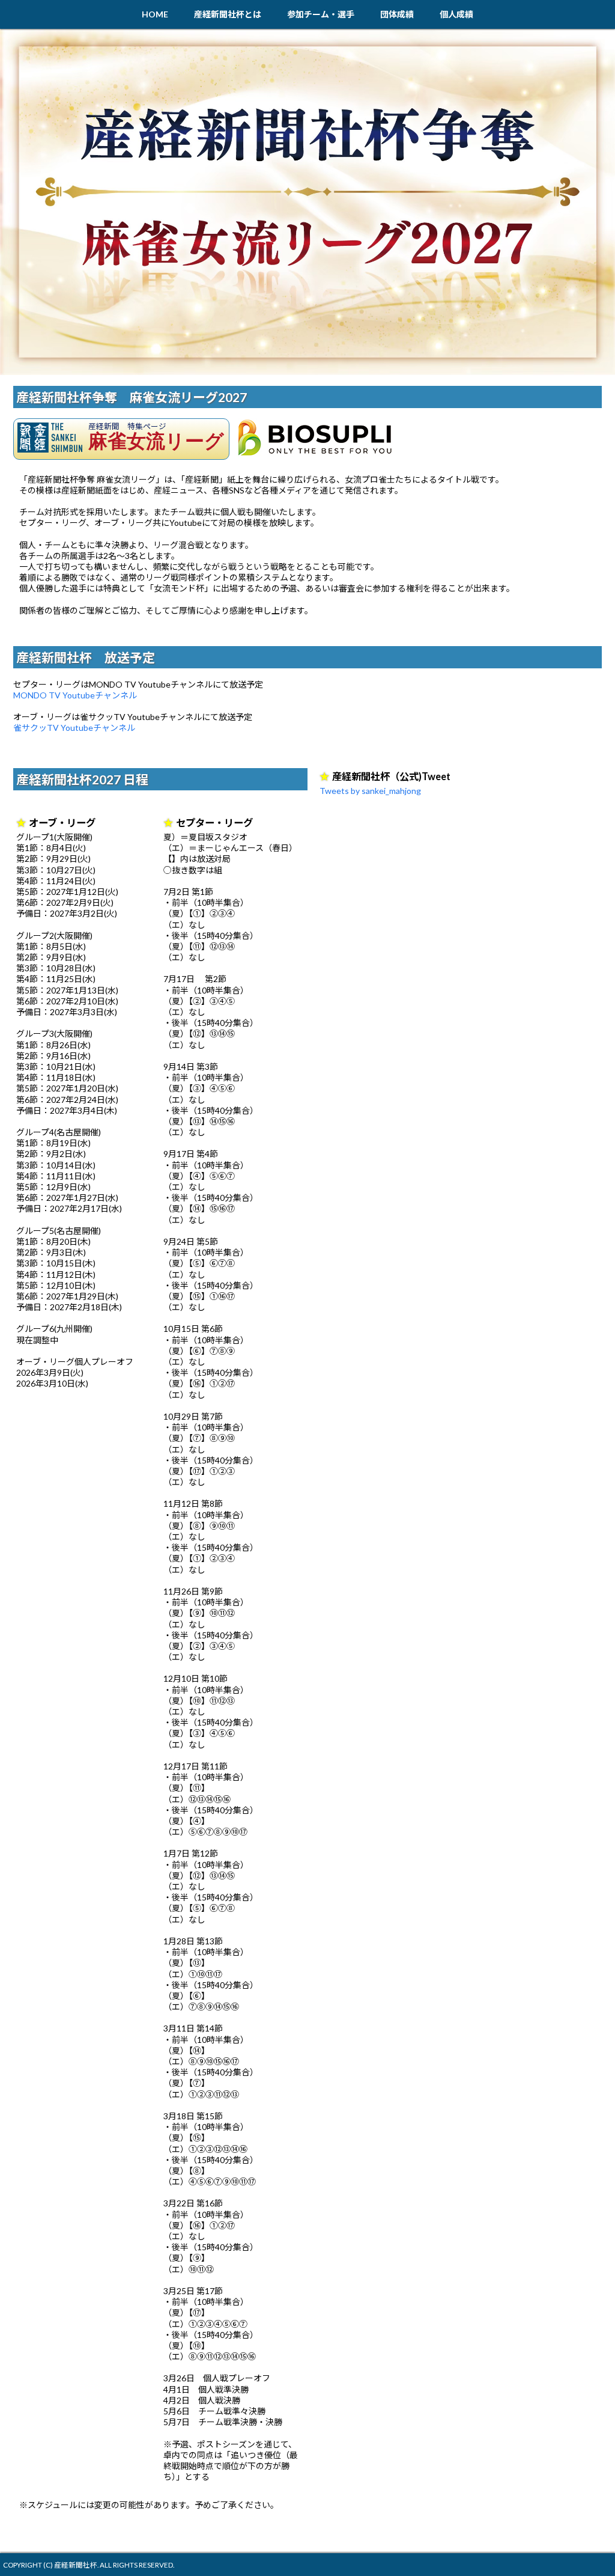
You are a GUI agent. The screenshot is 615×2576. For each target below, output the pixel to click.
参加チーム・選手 (321, 14)
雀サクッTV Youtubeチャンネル (74, 728)
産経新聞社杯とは (228, 14)
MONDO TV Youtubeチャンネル (75, 695)
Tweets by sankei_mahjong (370, 791)
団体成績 (397, 14)
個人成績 (456, 14)
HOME (155, 14)
